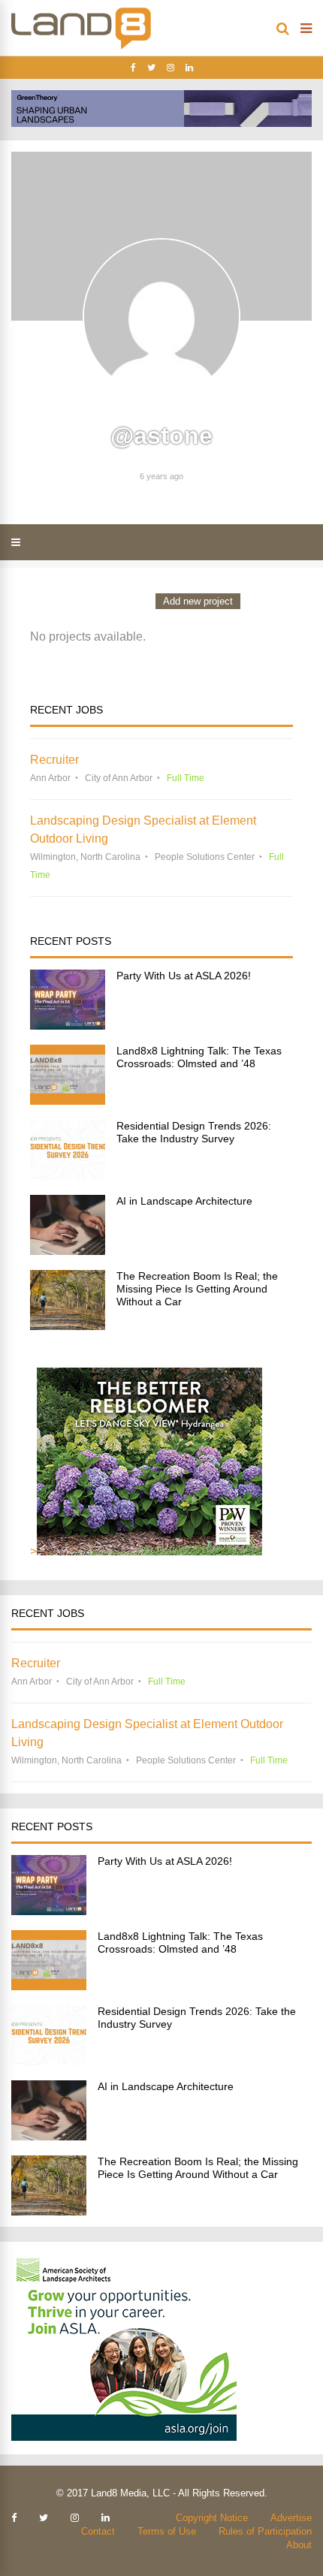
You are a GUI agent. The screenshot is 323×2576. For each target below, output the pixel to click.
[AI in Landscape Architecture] (68, 1251)
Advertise (291, 2518)
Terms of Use (167, 2531)
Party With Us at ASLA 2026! (184, 976)
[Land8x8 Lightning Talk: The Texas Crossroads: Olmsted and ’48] (68, 1101)
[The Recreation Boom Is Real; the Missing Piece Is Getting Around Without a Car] (68, 1326)
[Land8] (81, 47)
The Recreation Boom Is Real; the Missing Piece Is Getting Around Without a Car (197, 1289)
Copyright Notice (212, 2518)
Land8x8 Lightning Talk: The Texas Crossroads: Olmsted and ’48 (199, 1057)
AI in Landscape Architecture (184, 1201)
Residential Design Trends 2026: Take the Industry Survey (194, 1132)
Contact (98, 2531)
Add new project (198, 601)
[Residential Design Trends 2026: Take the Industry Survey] (68, 1176)
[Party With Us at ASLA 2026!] (68, 1026)
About (299, 2545)
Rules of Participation (265, 2531)
